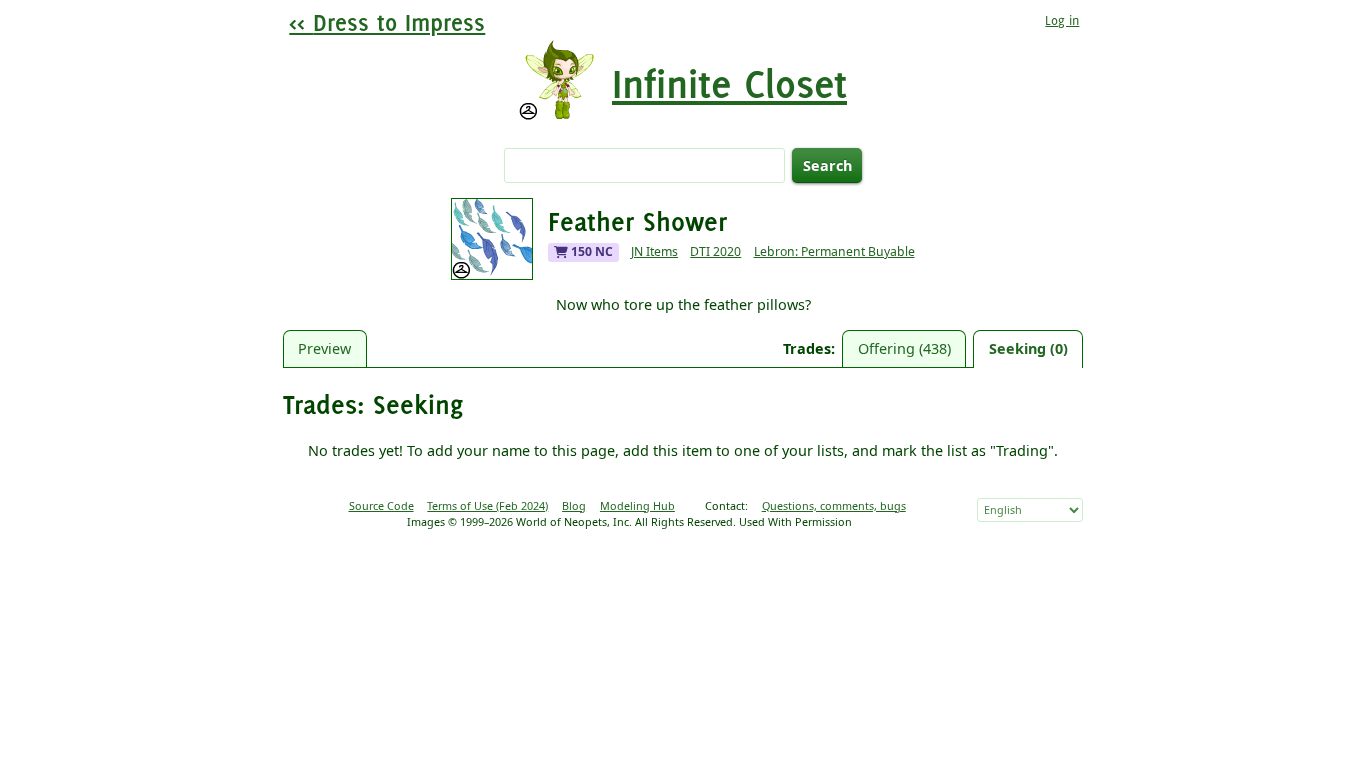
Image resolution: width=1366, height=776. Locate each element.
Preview (324, 348)
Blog (574, 505)
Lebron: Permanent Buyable (834, 251)
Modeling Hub (637, 505)
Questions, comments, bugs (834, 505)
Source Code (381, 505)
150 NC (590, 251)
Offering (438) (904, 348)
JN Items (654, 251)
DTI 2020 (715, 251)
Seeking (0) (1028, 348)
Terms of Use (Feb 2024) (487, 505)
